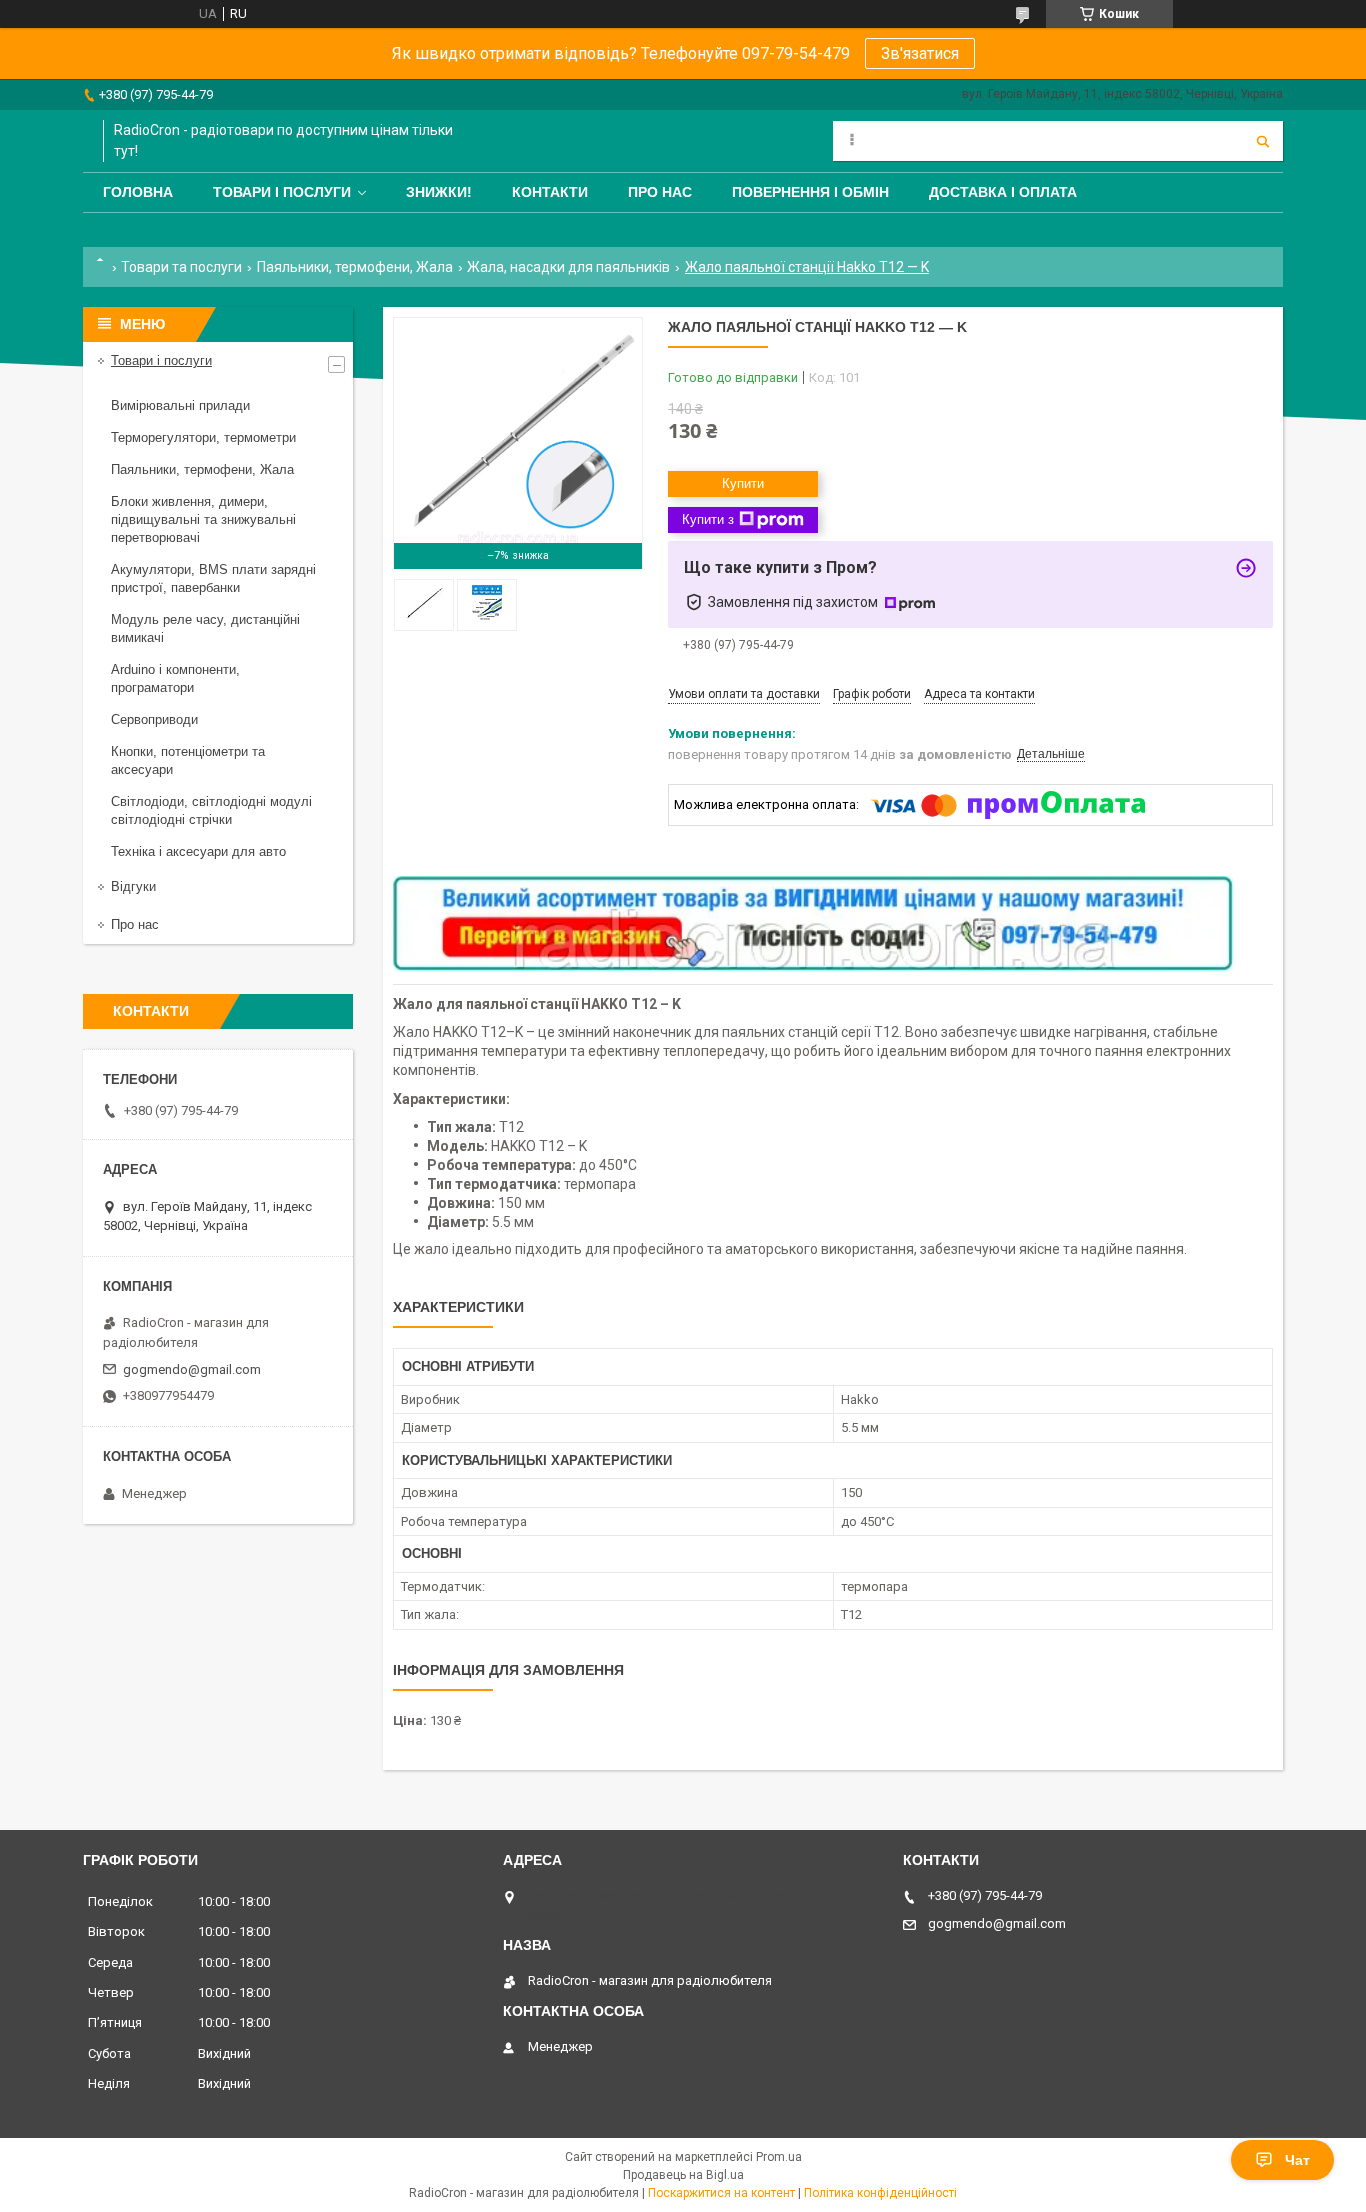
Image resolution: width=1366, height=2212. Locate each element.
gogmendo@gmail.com (192, 1369)
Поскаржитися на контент (721, 2193)
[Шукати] (1263, 141)
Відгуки (133, 886)
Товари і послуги (282, 192)
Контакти (550, 192)
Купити (743, 483)
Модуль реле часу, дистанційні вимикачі (205, 628)
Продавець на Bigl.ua (683, 2175)
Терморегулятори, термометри (203, 437)
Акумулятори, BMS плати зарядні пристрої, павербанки (213, 578)
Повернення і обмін (810, 192)
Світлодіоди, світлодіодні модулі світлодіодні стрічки (211, 810)
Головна (138, 192)
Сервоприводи (154, 719)
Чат (1297, 2160)
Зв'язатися (920, 53)
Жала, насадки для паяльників (568, 267)
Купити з (708, 519)
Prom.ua (779, 2157)
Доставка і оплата (1003, 192)
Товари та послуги (181, 267)
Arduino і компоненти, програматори (175, 678)
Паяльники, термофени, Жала (355, 267)
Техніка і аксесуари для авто (198, 851)
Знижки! (439, 192)
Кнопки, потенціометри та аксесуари (188, 760)
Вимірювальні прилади (180, 405)
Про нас (660, 192)
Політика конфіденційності (880, 2193)
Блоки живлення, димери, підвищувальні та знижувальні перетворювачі (203, 519)
